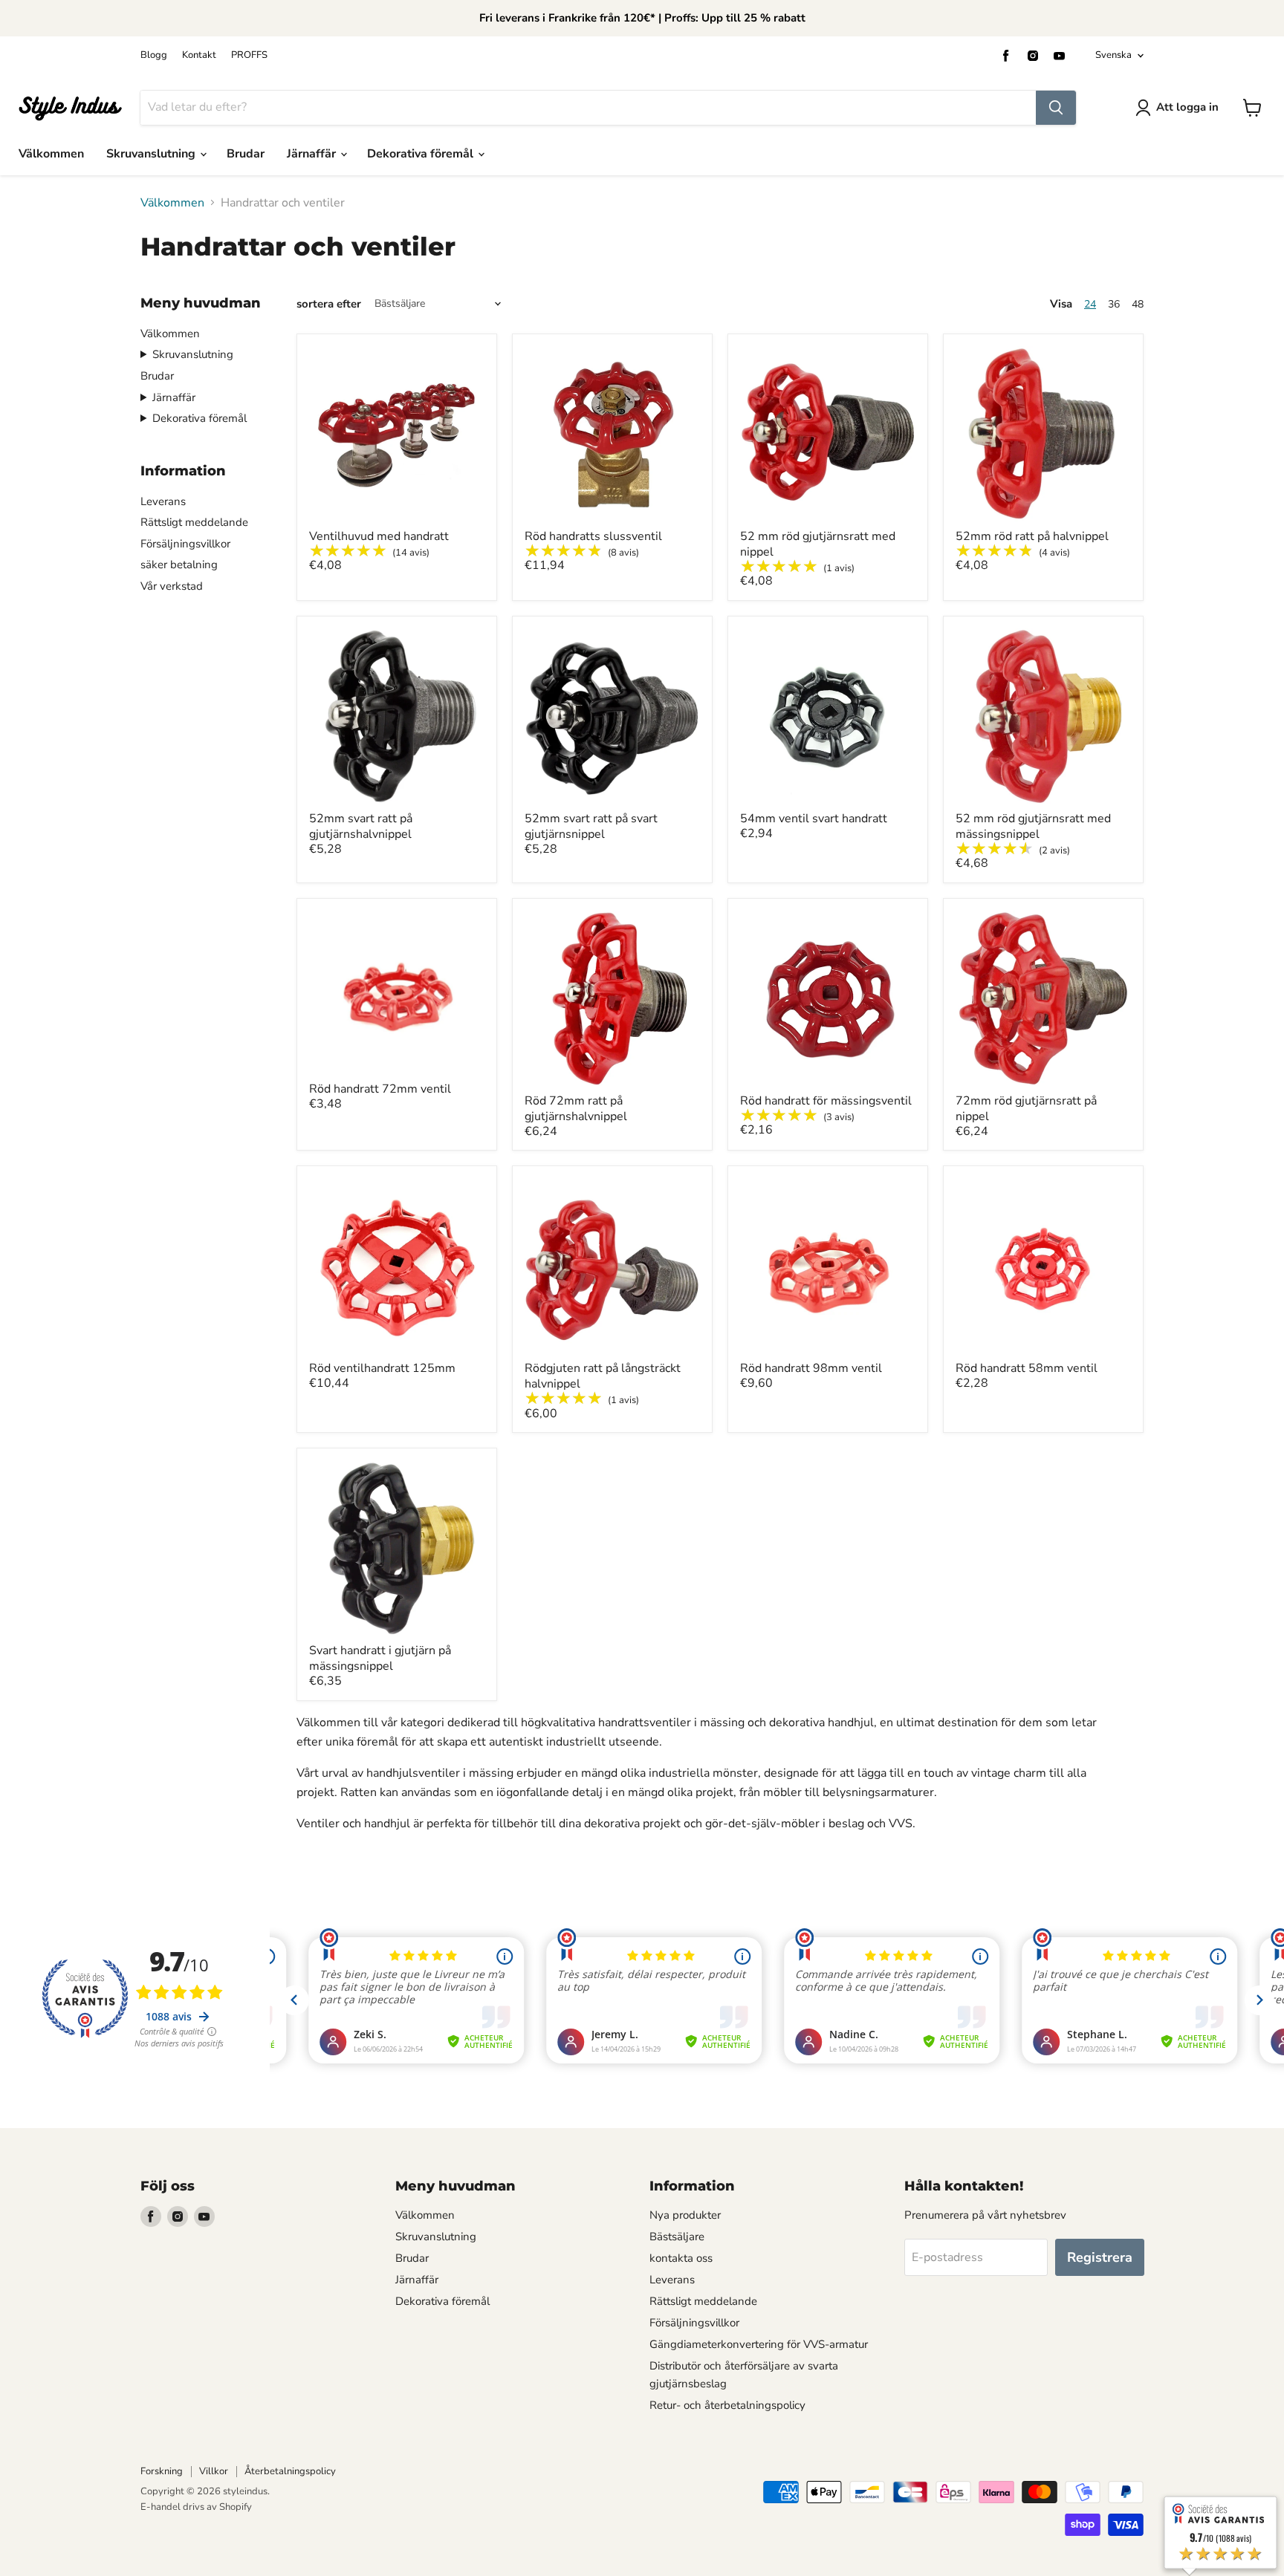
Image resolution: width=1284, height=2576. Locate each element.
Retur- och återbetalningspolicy (727, 2405)
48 (1138, 304)
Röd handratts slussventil (593, 536)
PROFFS (249, 55)
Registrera (1100, 2257)
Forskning (162, 2471)
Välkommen (51, 154)
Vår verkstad (172, 586)
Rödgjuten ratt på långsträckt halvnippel (603, 1376)
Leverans (163, 501)
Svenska (1113, 55)
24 (1090, 304)
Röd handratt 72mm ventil (380, 1089)
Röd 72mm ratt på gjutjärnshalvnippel (576, 1109)
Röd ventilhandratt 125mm (382, 1368)
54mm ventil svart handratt (814, 819)
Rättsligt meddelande (194, 522)
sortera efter (329, 304)
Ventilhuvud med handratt (379, 536)
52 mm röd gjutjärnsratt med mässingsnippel (1033, 826)
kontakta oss (681, 2258)
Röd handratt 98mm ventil (811, 1368)
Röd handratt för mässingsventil (826, 1101)
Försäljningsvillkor (185, 544)
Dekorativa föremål (422, 154)
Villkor (214, 2471)
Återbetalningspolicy (290, 2471)
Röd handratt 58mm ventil (1027, 1368)
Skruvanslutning (152, 154)
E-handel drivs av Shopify (196, 2507)
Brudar (246, 154)
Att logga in (1187, 107)
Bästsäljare (677, 2237)
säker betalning (179, 565)
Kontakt (199, 55)
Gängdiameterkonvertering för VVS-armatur (759, 2344)
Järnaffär (313, 154)
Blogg (154, 55)
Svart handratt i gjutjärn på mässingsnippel (380, 1658)
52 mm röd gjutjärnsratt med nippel (818, 544)
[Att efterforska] (1056, 108)
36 (1114, 304)
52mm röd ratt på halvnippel (1032, 536)
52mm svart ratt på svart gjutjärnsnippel (591, 826)
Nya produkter (685, 2215)
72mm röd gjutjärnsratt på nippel (1026, 1109)
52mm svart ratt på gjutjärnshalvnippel (361, 826)
